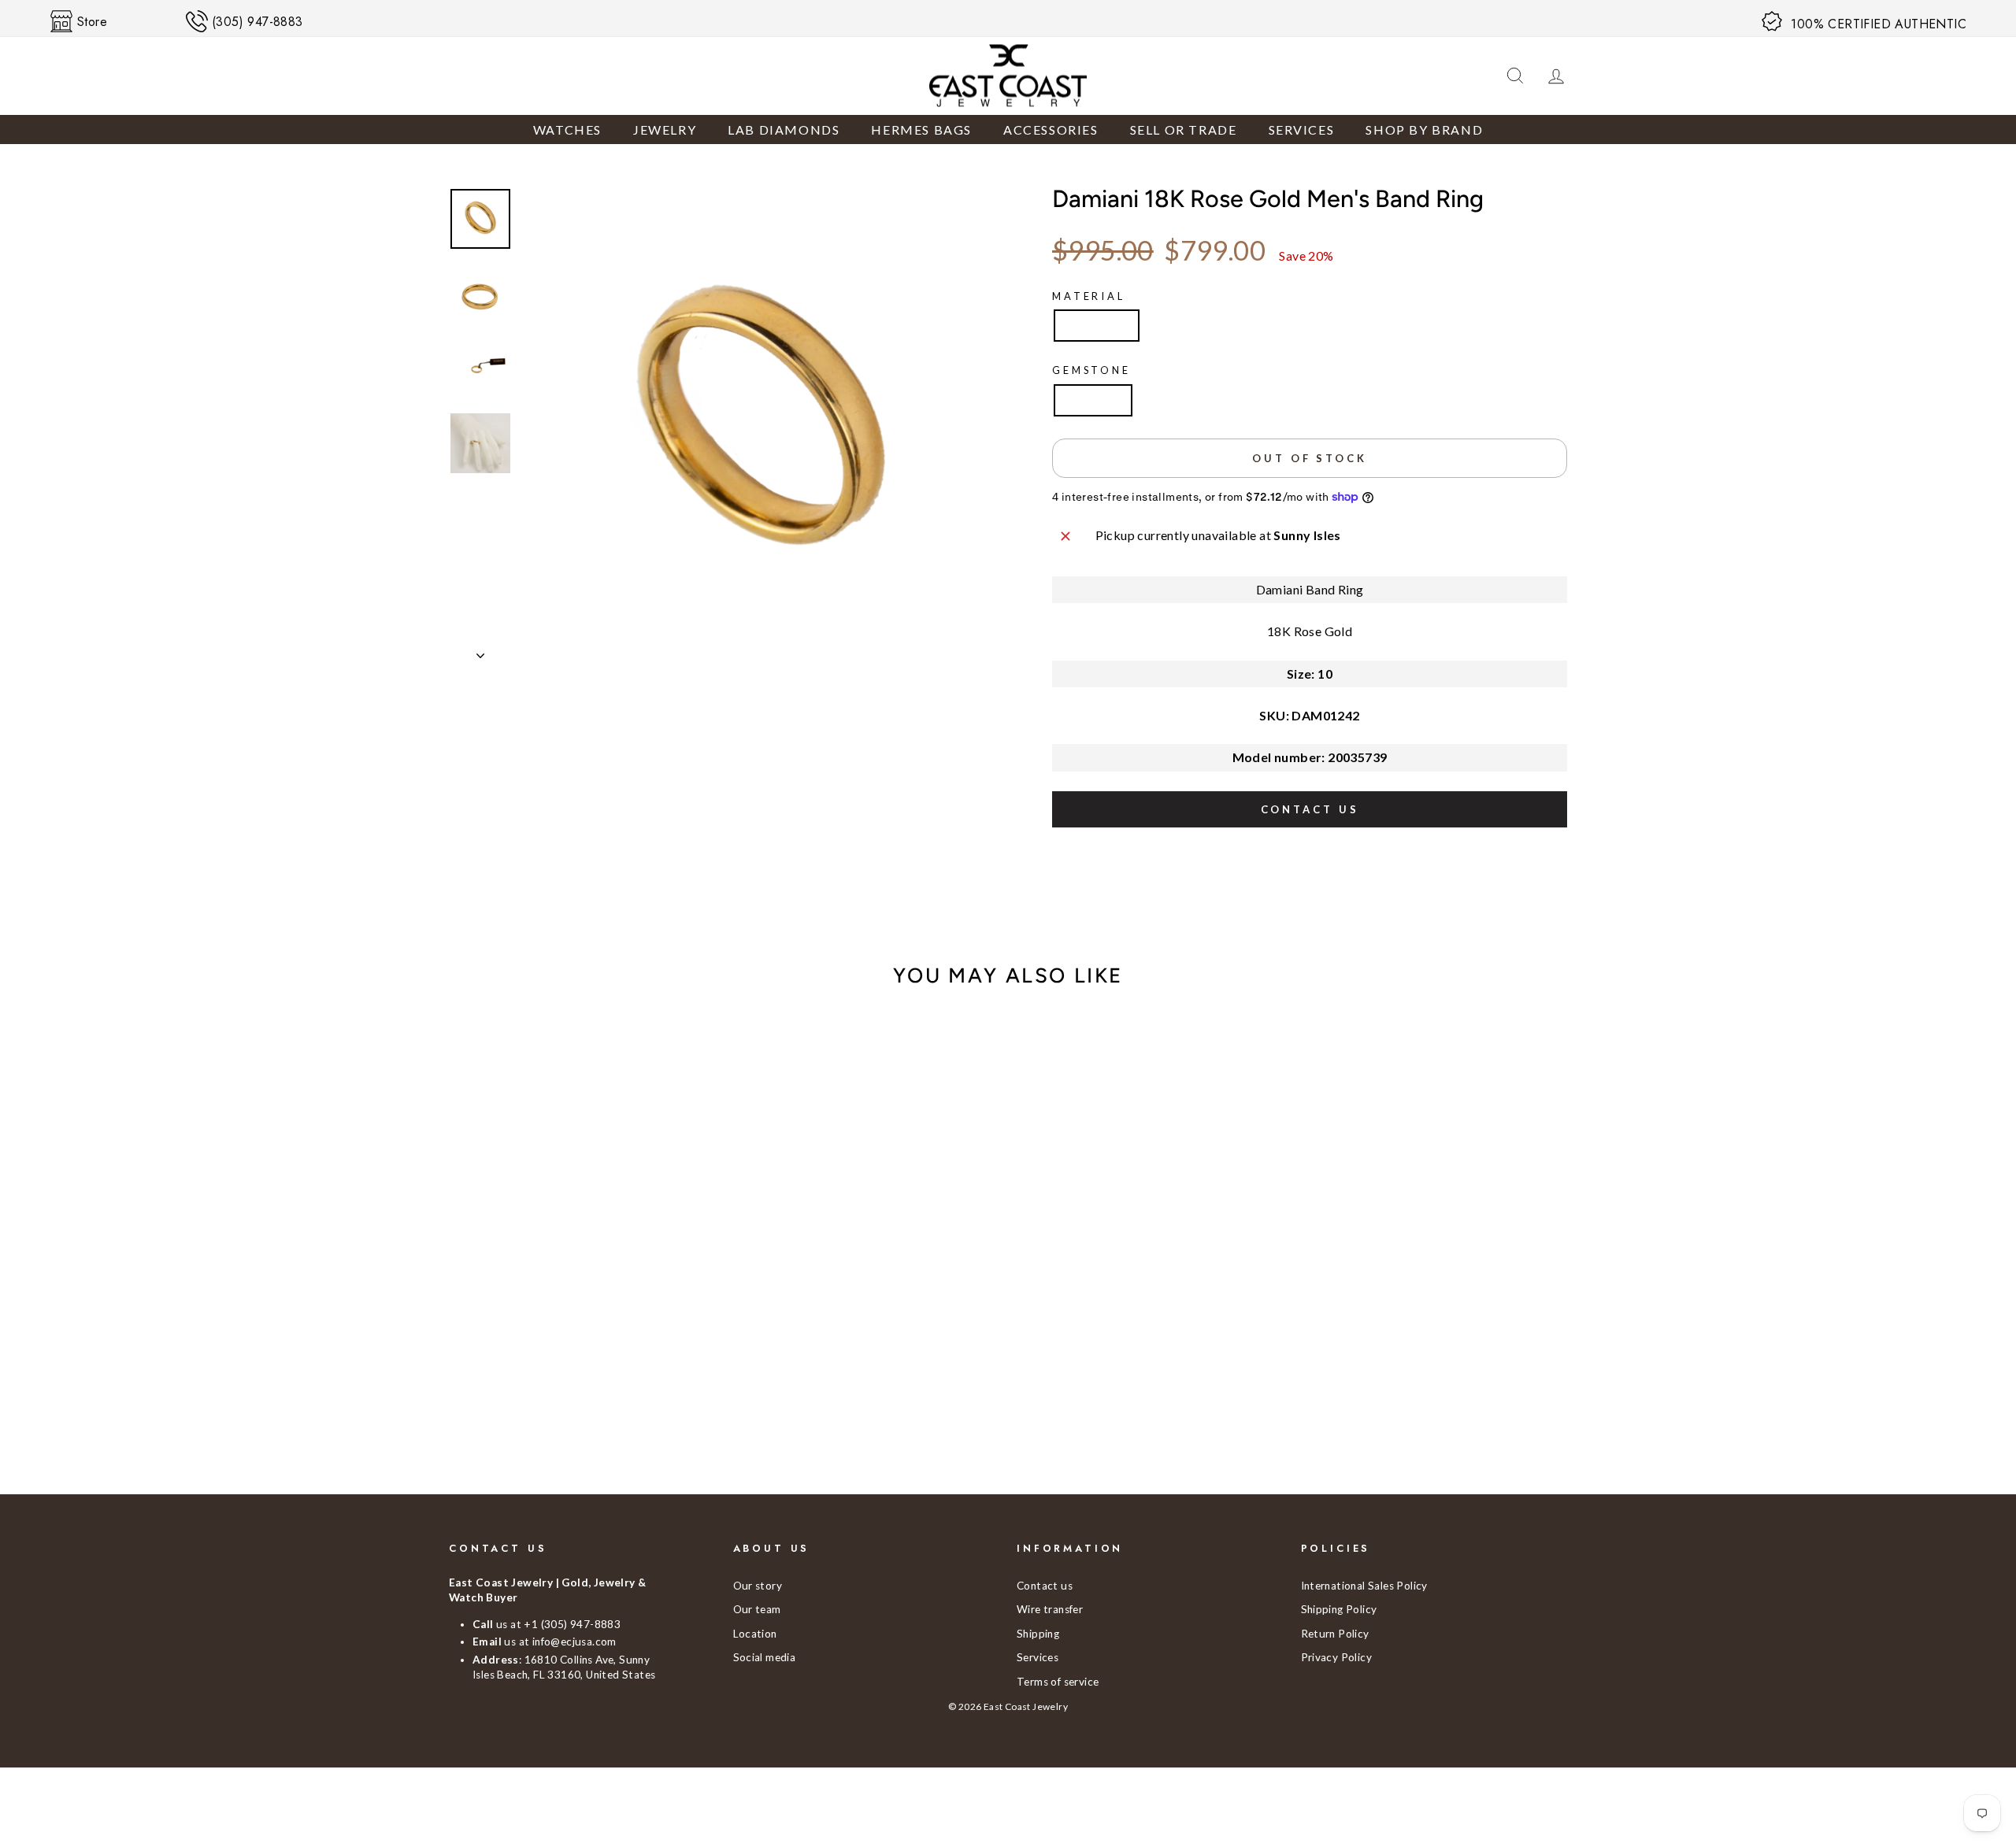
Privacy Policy (1337, 1657)
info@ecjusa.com (574, 1642)
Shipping (1038, 1634)
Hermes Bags (921, 130)
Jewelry (665, 130)
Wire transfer (1050, 1609)
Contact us (1310, 809)
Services (1302, 130)
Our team (757, 1609)
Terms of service (1058, 1682)
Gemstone (1091, 370)
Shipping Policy (1339, 1609)
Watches (567, 130)
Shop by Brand (1424, 130)
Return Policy (1335, 1634)
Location (755, 1634)
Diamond (1093, 400)
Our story (758, 1586)
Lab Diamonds (784, 130)
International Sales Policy (1364, 1586)
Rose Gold (1097, 325)
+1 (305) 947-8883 (572, 1624)
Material (1089, 296)
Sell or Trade (1184, 130)
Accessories (1051, 130)
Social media (765, 1657)
